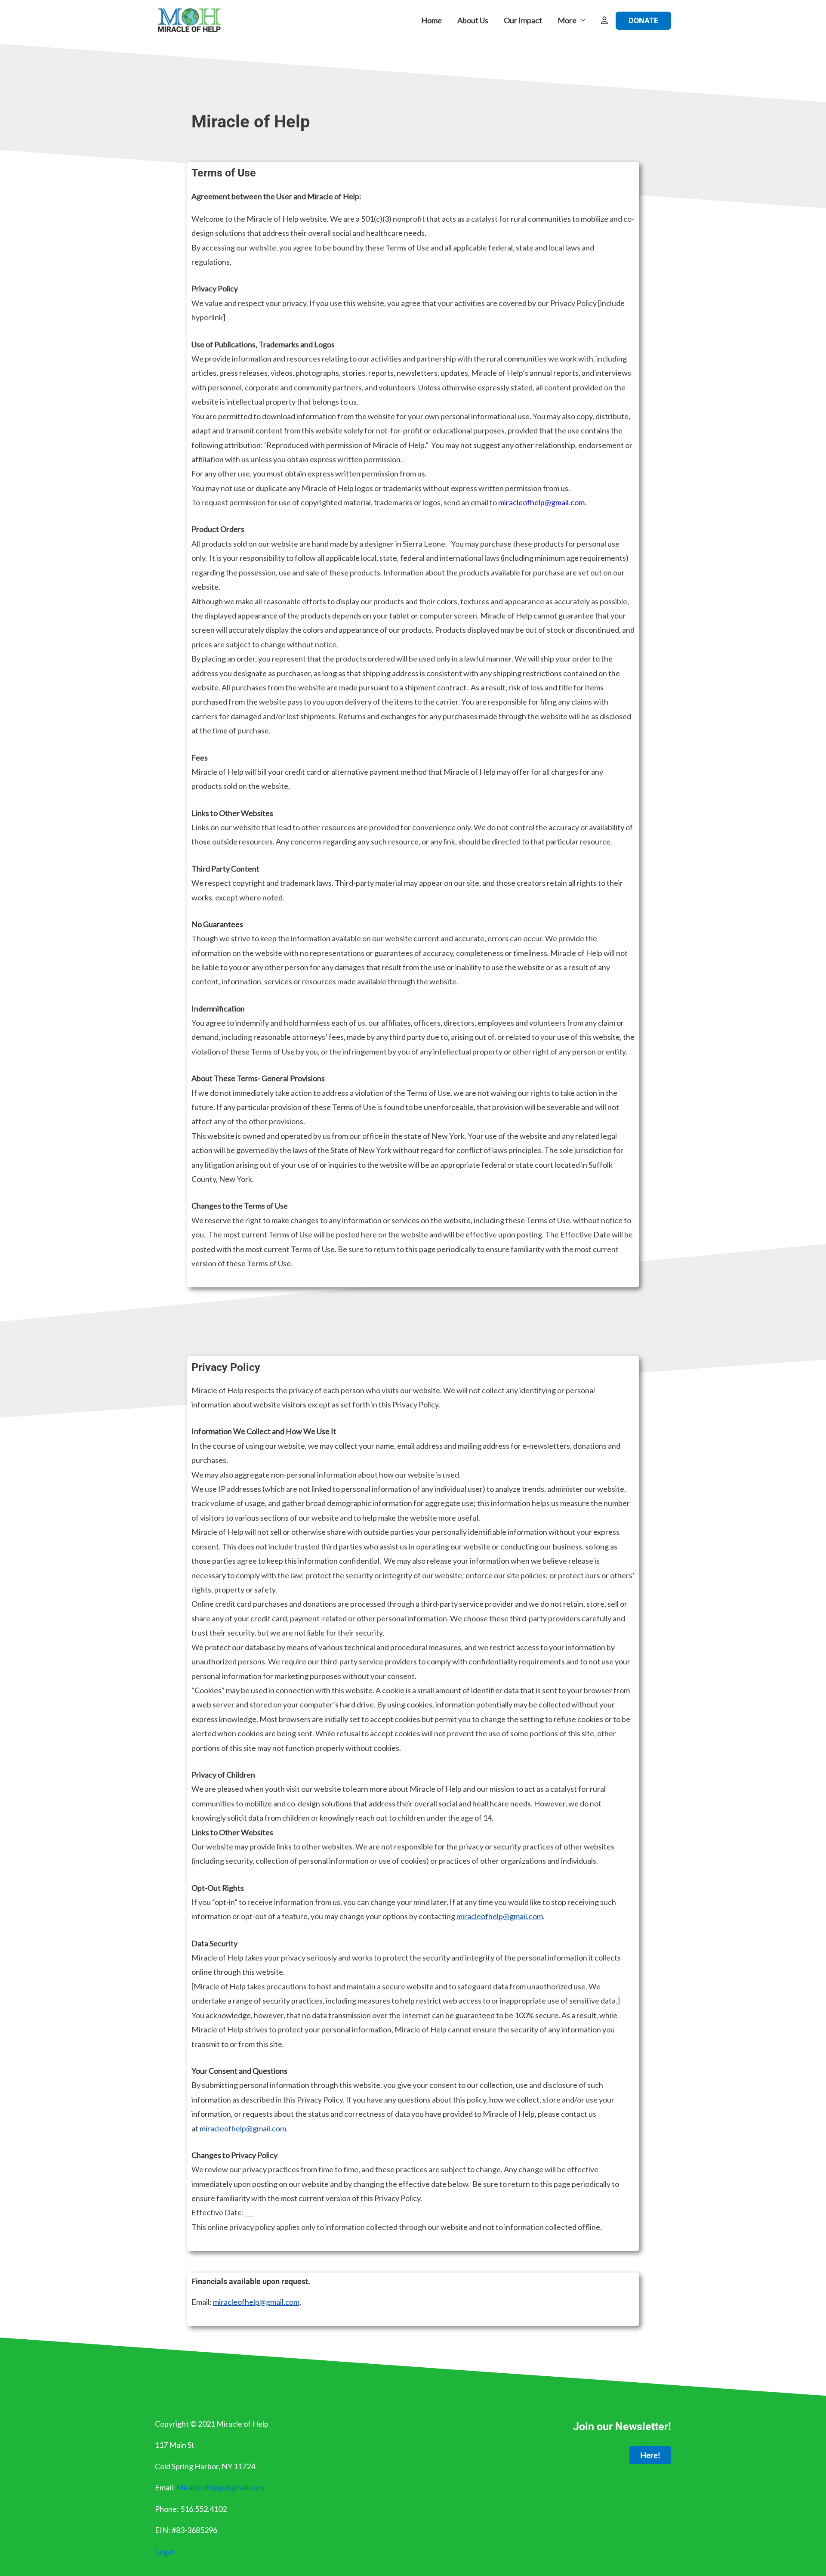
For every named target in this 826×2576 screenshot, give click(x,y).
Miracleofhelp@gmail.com (220, 2487)
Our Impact (523, 20)
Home (431, 20)
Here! (650, 2455)
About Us (473, 20)
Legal (164, 2551)
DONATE (643, 20)
